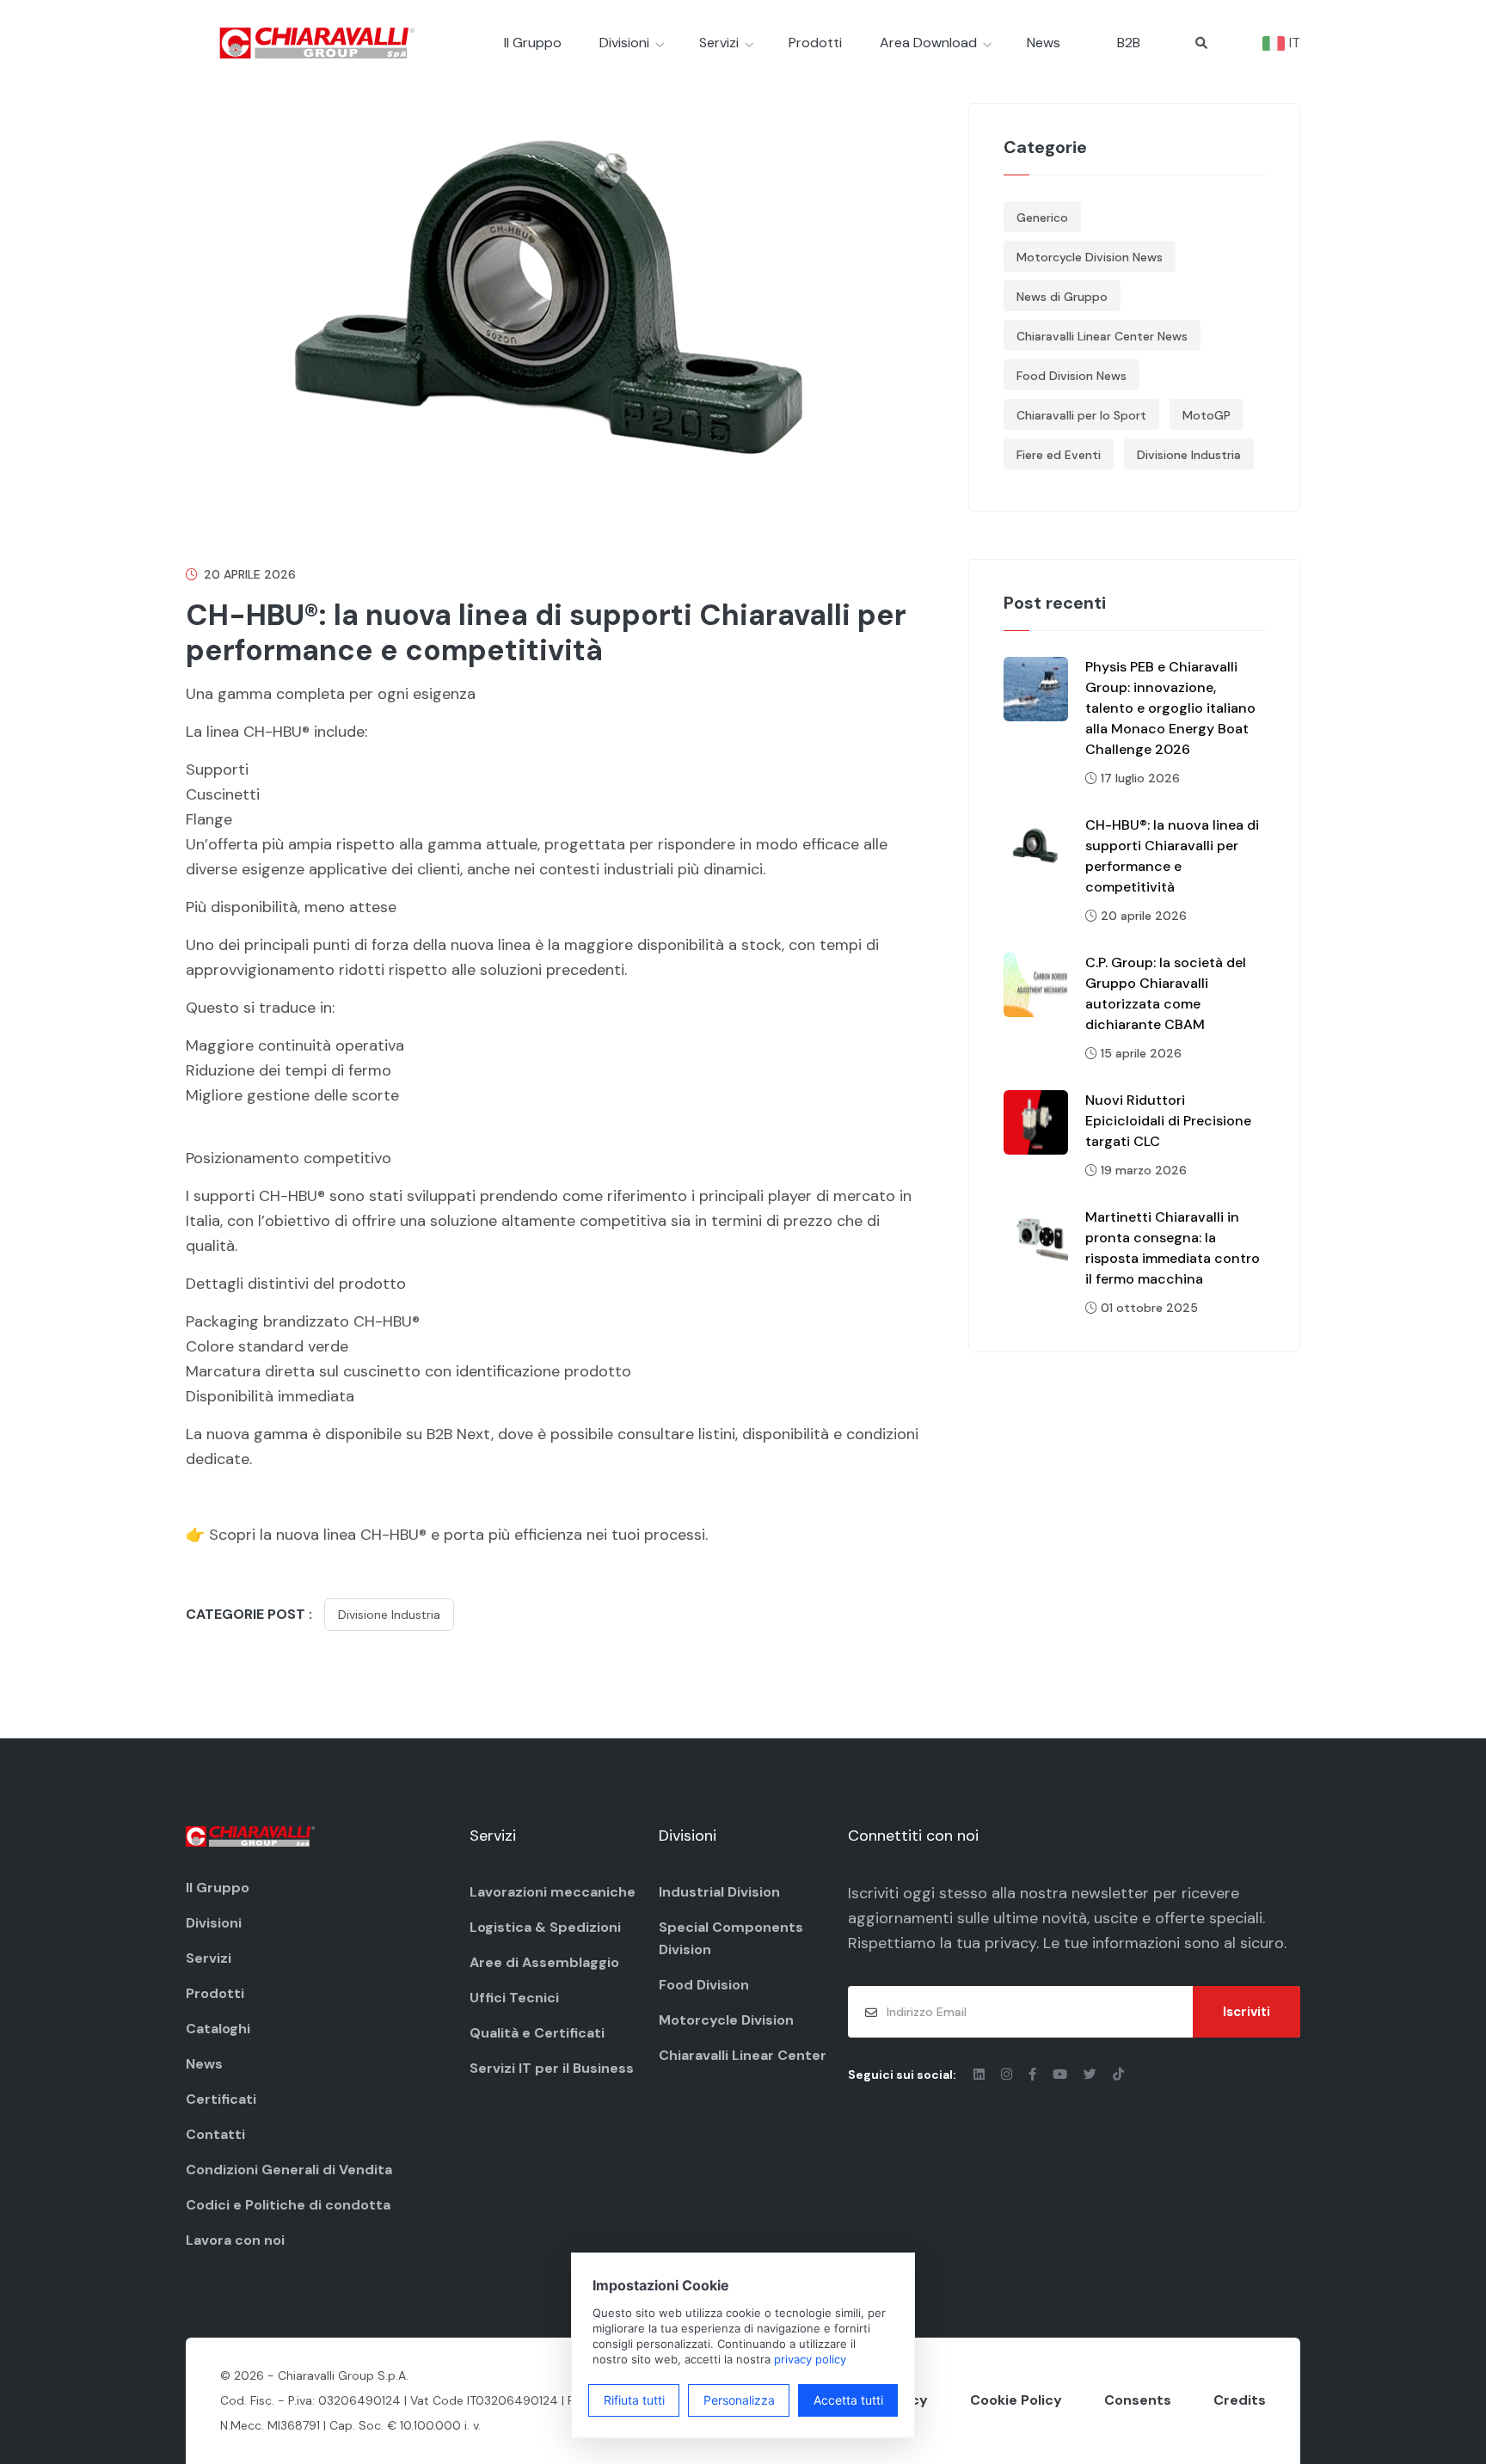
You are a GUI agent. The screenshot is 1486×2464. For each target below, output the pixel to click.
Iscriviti (1247, 2012)
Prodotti (815, 43)
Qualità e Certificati (537, 2033)
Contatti (215, 2134)
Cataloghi (218, 2029)
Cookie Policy (1016, 2400)
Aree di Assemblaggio (544, 1962)
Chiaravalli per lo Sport (1081, 415)
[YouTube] (1062, 2075)
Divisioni (624, 43)
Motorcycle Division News (1090, 257)
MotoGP (1207, 415)
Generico (1042, 218)
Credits (1240, 2400)
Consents (1138, 2400)
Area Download (928, 43)
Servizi (719, 43)
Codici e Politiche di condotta (288, 2205)
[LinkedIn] (981, 2075)
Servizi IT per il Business (552, 2068)
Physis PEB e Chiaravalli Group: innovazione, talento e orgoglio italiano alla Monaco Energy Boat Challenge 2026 (1170, 708)
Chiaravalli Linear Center (743, 2055)
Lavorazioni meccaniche (553, 1892)
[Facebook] (1034, 2075)
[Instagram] (1008, 2075)
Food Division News (1072, 376)
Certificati (221, 2099)
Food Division (704, 1985)
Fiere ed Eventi (1059, 455)
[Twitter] (1092, 2075)
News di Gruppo (1062, 297)
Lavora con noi (235, 2240)
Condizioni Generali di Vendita (289, 2170)
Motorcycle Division (726, 2020)
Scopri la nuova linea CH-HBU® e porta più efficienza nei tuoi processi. (458, 1535)
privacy (1010, 1943)
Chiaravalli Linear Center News (1102, 336)
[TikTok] (1118, 2075)
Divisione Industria (389, 1615)
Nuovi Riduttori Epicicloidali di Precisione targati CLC (1168, 1121)
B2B (1129, 43)
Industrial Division (719, 1892)
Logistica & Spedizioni (545, 1927)
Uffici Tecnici (514, 1998)
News (1044, 43)
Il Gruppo (533, 43)
